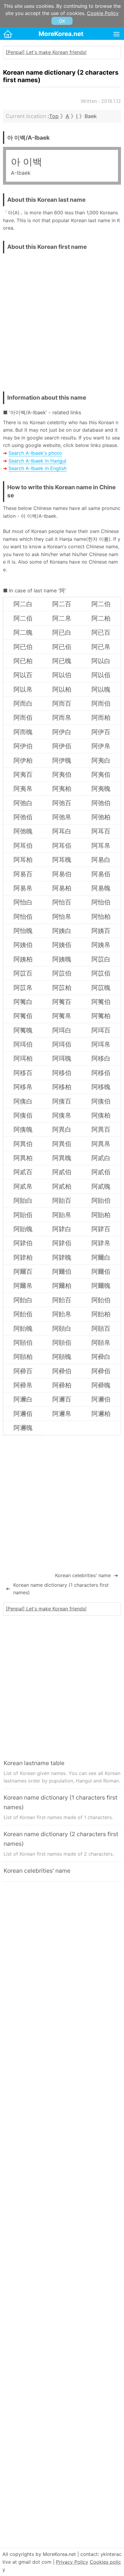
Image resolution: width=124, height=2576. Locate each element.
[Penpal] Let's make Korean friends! (46, 52)
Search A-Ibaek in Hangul (37, 461)
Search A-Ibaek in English (37, 468)
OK (62, 21)
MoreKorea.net (61, 34)
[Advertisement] (62, 321)
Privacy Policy (72, 2562)
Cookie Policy (103, 13)
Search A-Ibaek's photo (35, 453)
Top (54, 116)
